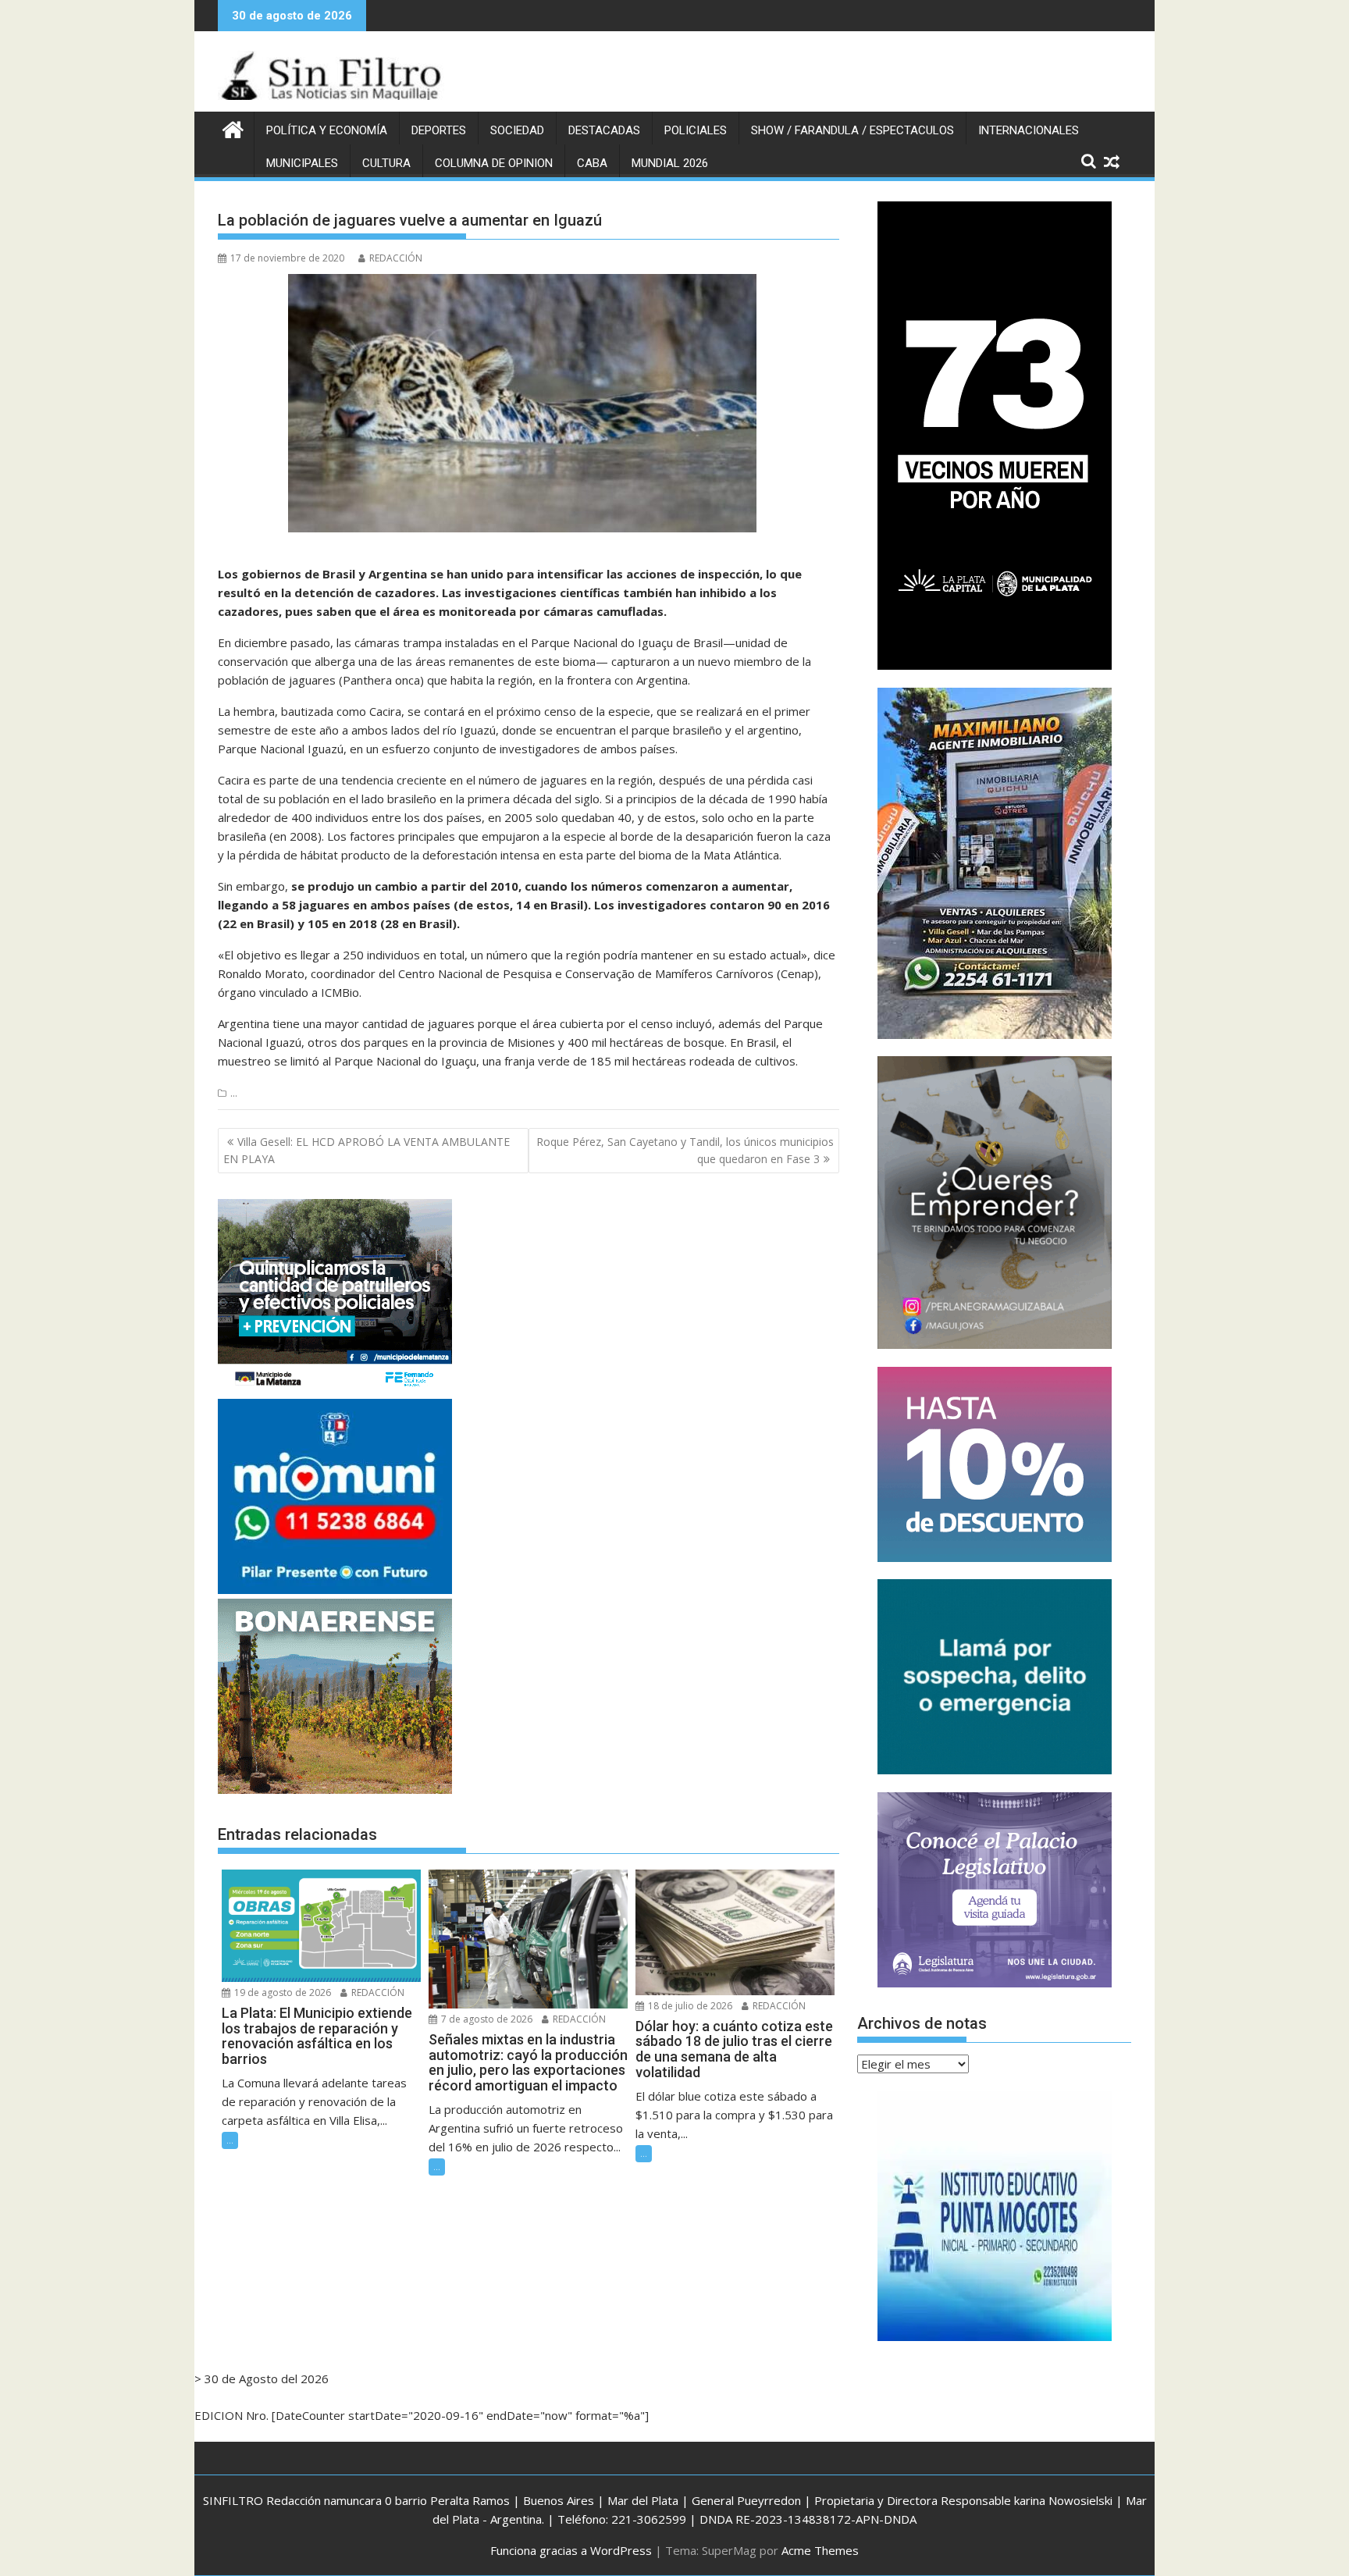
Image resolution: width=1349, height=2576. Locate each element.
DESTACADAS (604, 130)
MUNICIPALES (302, 163)
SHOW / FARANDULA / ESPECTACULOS (852, 130)
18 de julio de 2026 (689, 2006)
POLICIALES (696, 130)
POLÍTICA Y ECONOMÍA (327, 130)
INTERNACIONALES (1029, 130)
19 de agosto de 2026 (281, 1992)
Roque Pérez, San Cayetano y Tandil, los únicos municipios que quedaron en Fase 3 (685, 1150)
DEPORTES (439, 130)
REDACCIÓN (396, 258)
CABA (592, 163)
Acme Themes (820, 2550)
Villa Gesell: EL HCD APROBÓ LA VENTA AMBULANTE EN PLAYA (367, 1150)
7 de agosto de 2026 (486, 2019)
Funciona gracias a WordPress (571, 2550)
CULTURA (386, 163)
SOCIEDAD (517, 130)
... (234, 1093)
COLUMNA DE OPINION (494, 163)
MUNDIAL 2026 (670, 163)
